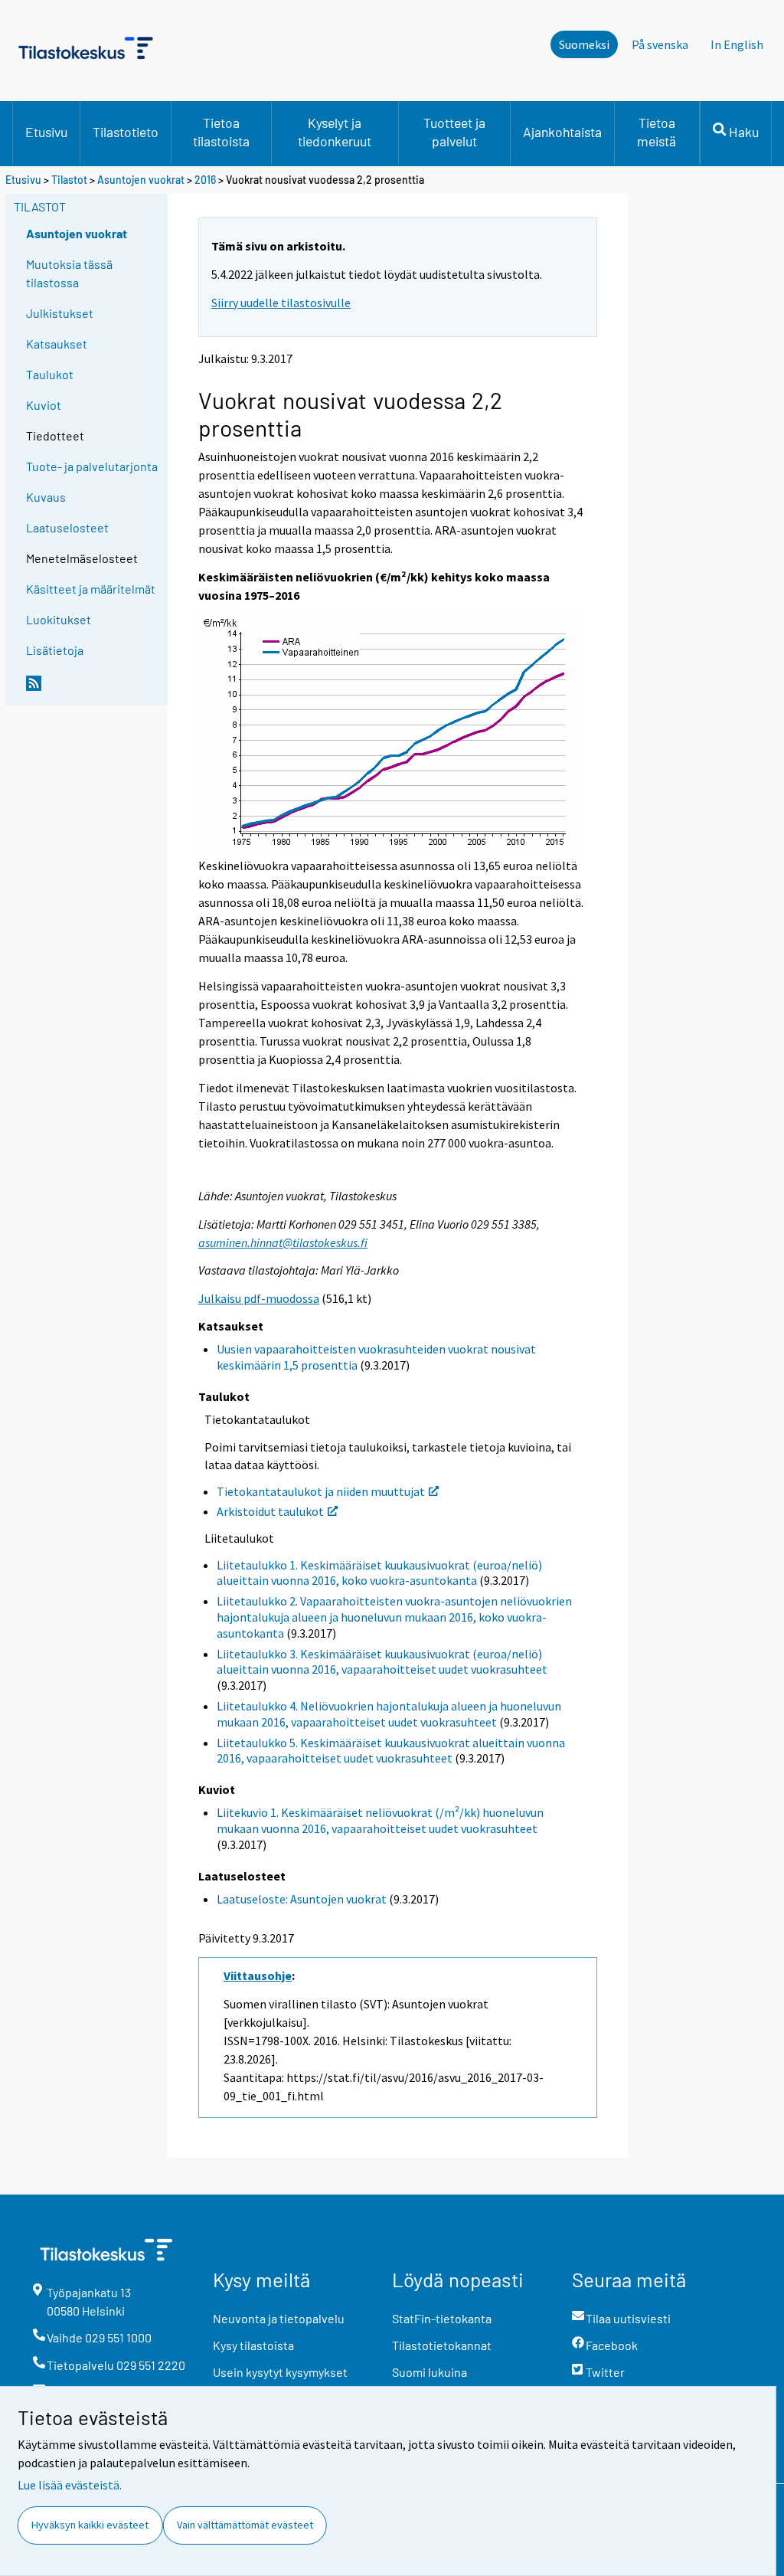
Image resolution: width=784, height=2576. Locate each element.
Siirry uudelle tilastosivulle (281, 303)
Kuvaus (46, 497)
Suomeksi (584, 44)
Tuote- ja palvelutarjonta (92, 466)
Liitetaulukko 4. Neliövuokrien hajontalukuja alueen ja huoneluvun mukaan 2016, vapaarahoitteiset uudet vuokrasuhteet (389, 1714)
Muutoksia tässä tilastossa (69, 273)
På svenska (660, 44)
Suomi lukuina (430, 2372)
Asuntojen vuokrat (141, 180)
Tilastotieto (126, 132)
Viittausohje (258, 1975)
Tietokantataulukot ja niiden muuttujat (321, 1491)
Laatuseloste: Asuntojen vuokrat (302, 1899)
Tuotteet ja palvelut (454, 132)
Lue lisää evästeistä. (70, 2485)
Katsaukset (57, 344)
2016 (205, 180)
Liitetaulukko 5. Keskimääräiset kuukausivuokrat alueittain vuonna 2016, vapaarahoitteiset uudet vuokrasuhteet (391, 1751)
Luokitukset (59, 619)
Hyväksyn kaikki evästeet (90, 2525)
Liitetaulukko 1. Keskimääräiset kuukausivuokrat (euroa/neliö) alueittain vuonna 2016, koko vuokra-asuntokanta (379, 1573)
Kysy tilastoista (253, 2345)
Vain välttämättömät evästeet (245, 2525)
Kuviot (44, 405)
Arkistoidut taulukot (270, 1511)
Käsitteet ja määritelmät (91, 589)
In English (737, 44)
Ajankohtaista (562, 132)
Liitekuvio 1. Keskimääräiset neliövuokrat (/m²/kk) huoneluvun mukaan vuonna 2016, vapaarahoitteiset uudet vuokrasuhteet (380, 1820)
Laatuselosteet (67, 527)
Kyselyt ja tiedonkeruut (335, 132)
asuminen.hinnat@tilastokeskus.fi (283, 1242)
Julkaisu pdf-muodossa (259, 1298)
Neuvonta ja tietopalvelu (279, 2318)
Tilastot (69, 180)
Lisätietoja (55, 650)
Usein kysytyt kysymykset (280, 2372)
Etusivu (46, 132)
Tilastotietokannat (442, 2345)
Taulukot (50, 374)
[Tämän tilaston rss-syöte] (93, 689)
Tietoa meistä (657, 132)
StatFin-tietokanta (442, 2318)
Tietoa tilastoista (221, 132)
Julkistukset (60, 313)
